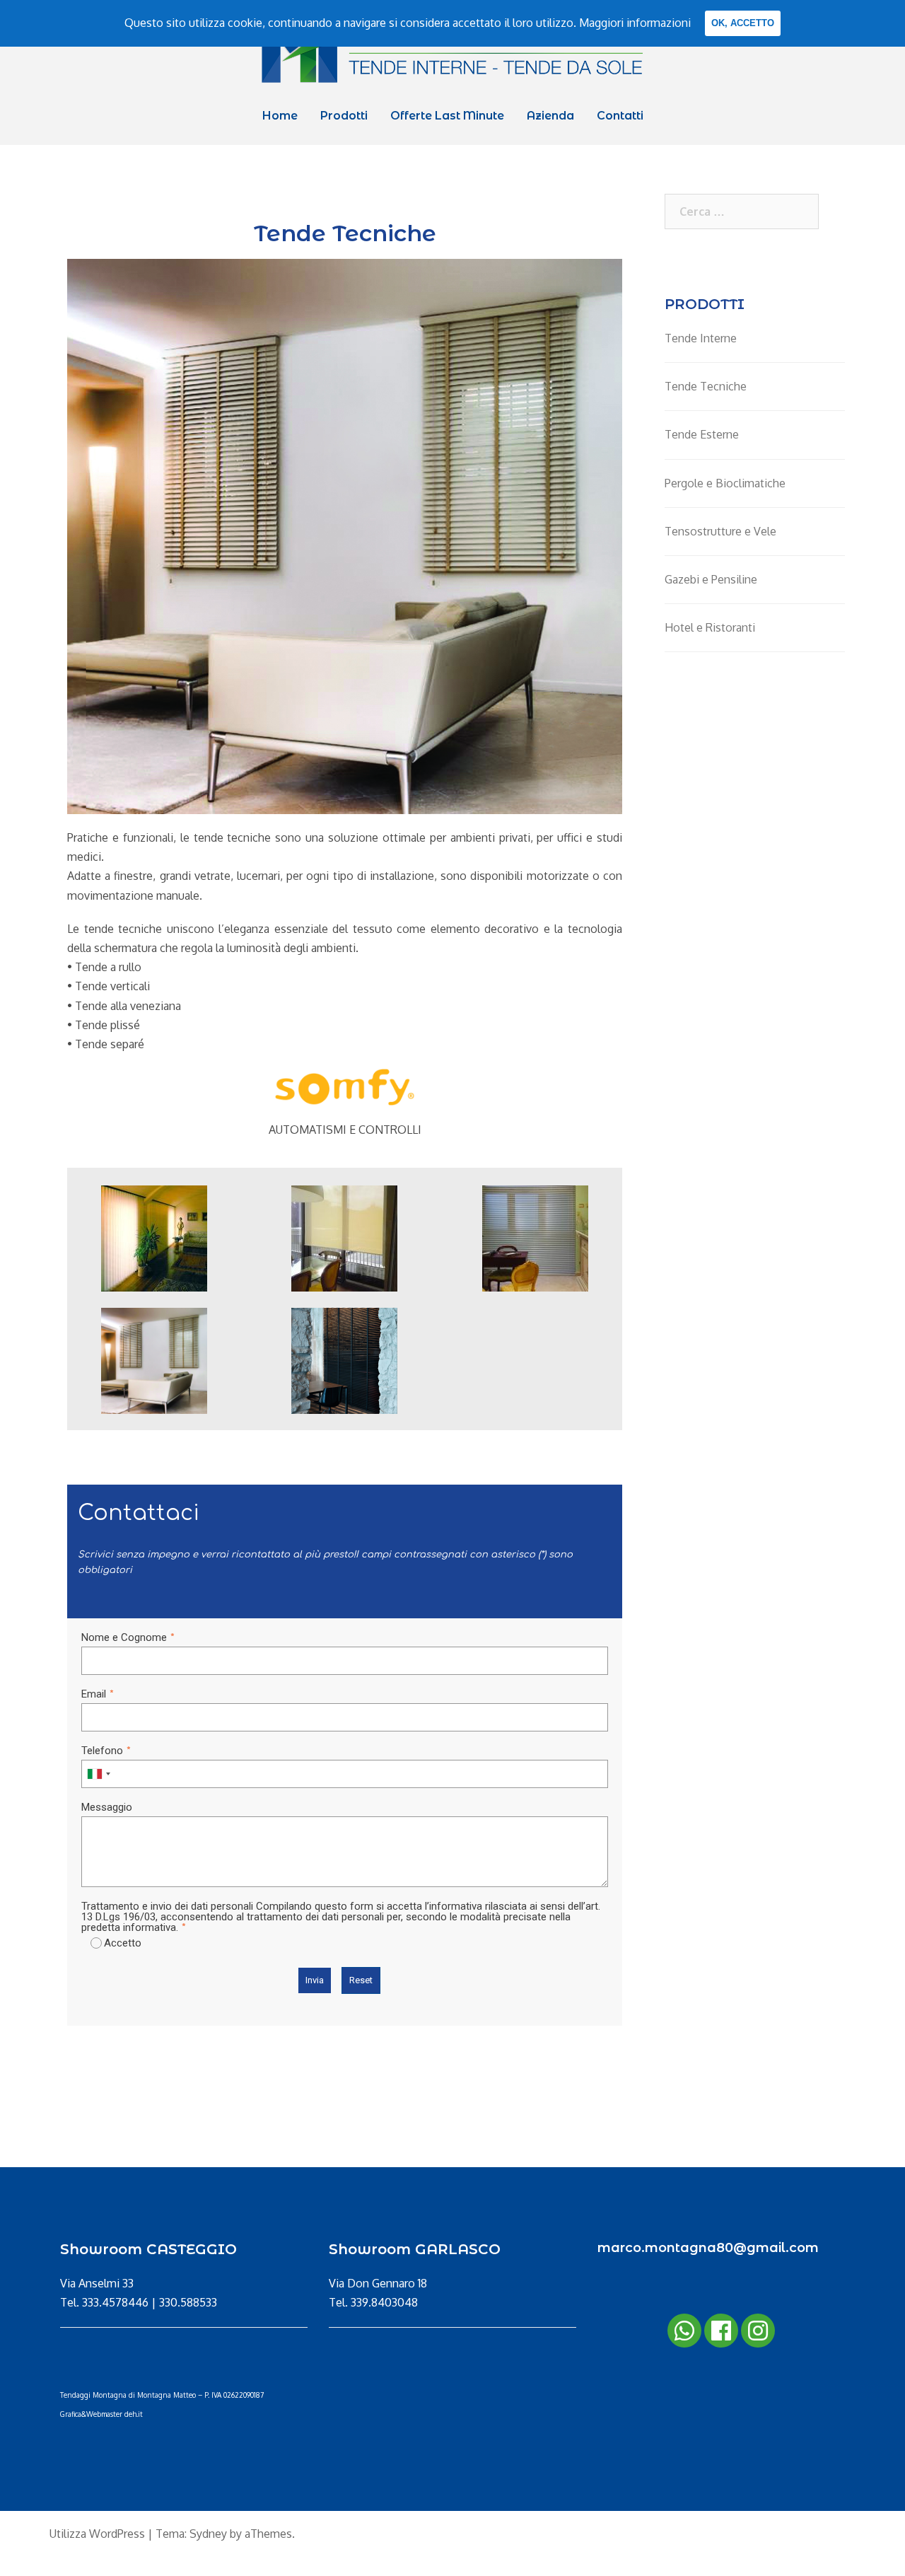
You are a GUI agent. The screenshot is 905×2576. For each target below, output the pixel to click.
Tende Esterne (702, 434)
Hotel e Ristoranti (710, 627)
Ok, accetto (743, 23)
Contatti (620, 116)
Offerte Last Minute (447, 116)
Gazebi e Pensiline (711, 579)
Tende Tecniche (706, 386)
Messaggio (107, 1807)
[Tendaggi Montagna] (452, 54)
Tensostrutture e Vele (720, 531)
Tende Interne (701, 338)
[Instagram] (758, 2331)
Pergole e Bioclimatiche (725, 483)
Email (94, 1694)
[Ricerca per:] (742, 211)
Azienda (550, 116)
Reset (361, 1980)
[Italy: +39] (98, 1774)
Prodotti (344, 116)
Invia (315, 1980)
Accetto (123, 1943)
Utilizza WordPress (97, 2534)
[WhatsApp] (684, 2331)
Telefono (102, 1751)
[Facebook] (721, 2331)
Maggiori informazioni (635, 23)
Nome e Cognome (124, 1637)
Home (280, 116)
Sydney (208, 2534)
